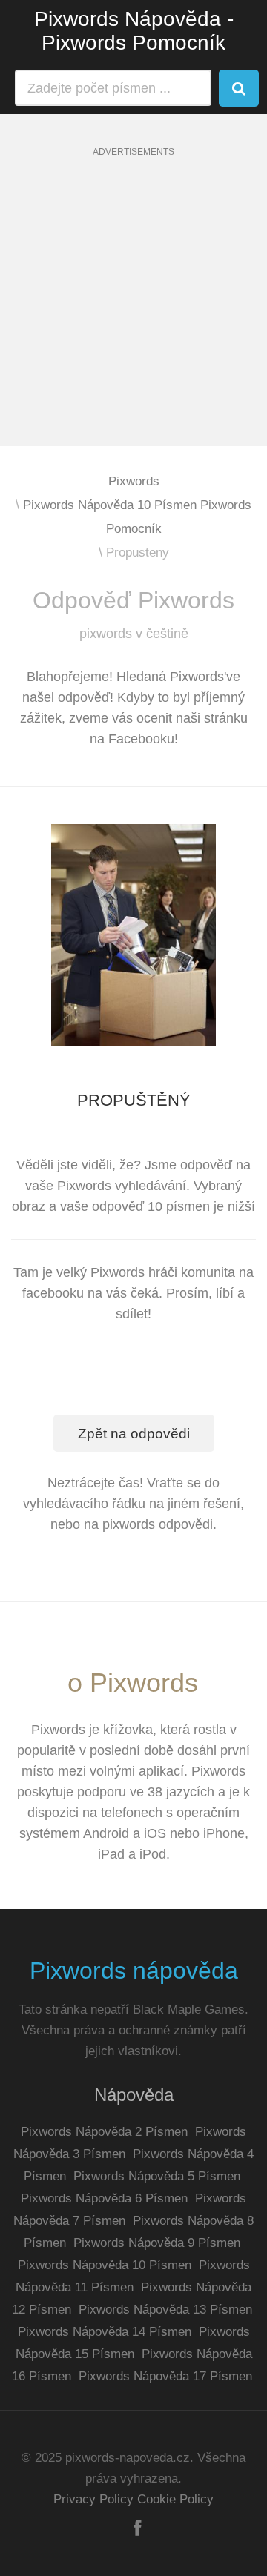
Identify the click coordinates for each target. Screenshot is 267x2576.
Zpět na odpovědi (134, 1434)
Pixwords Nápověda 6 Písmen (104, 2198)
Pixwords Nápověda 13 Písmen (165, 2310)
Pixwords (134, 481)
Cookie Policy (175, 2499)
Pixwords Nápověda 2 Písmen (104, 2132)
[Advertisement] (133, 313)
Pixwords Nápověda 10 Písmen (105, 2265)
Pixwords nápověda (134, 1971)
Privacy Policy (93, 2499)
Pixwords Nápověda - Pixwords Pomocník (134, 31)
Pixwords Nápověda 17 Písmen (165, 2376)
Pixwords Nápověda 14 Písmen (105, 2332)
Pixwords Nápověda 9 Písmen (157, 2243)
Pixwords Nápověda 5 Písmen (157, 2176)
